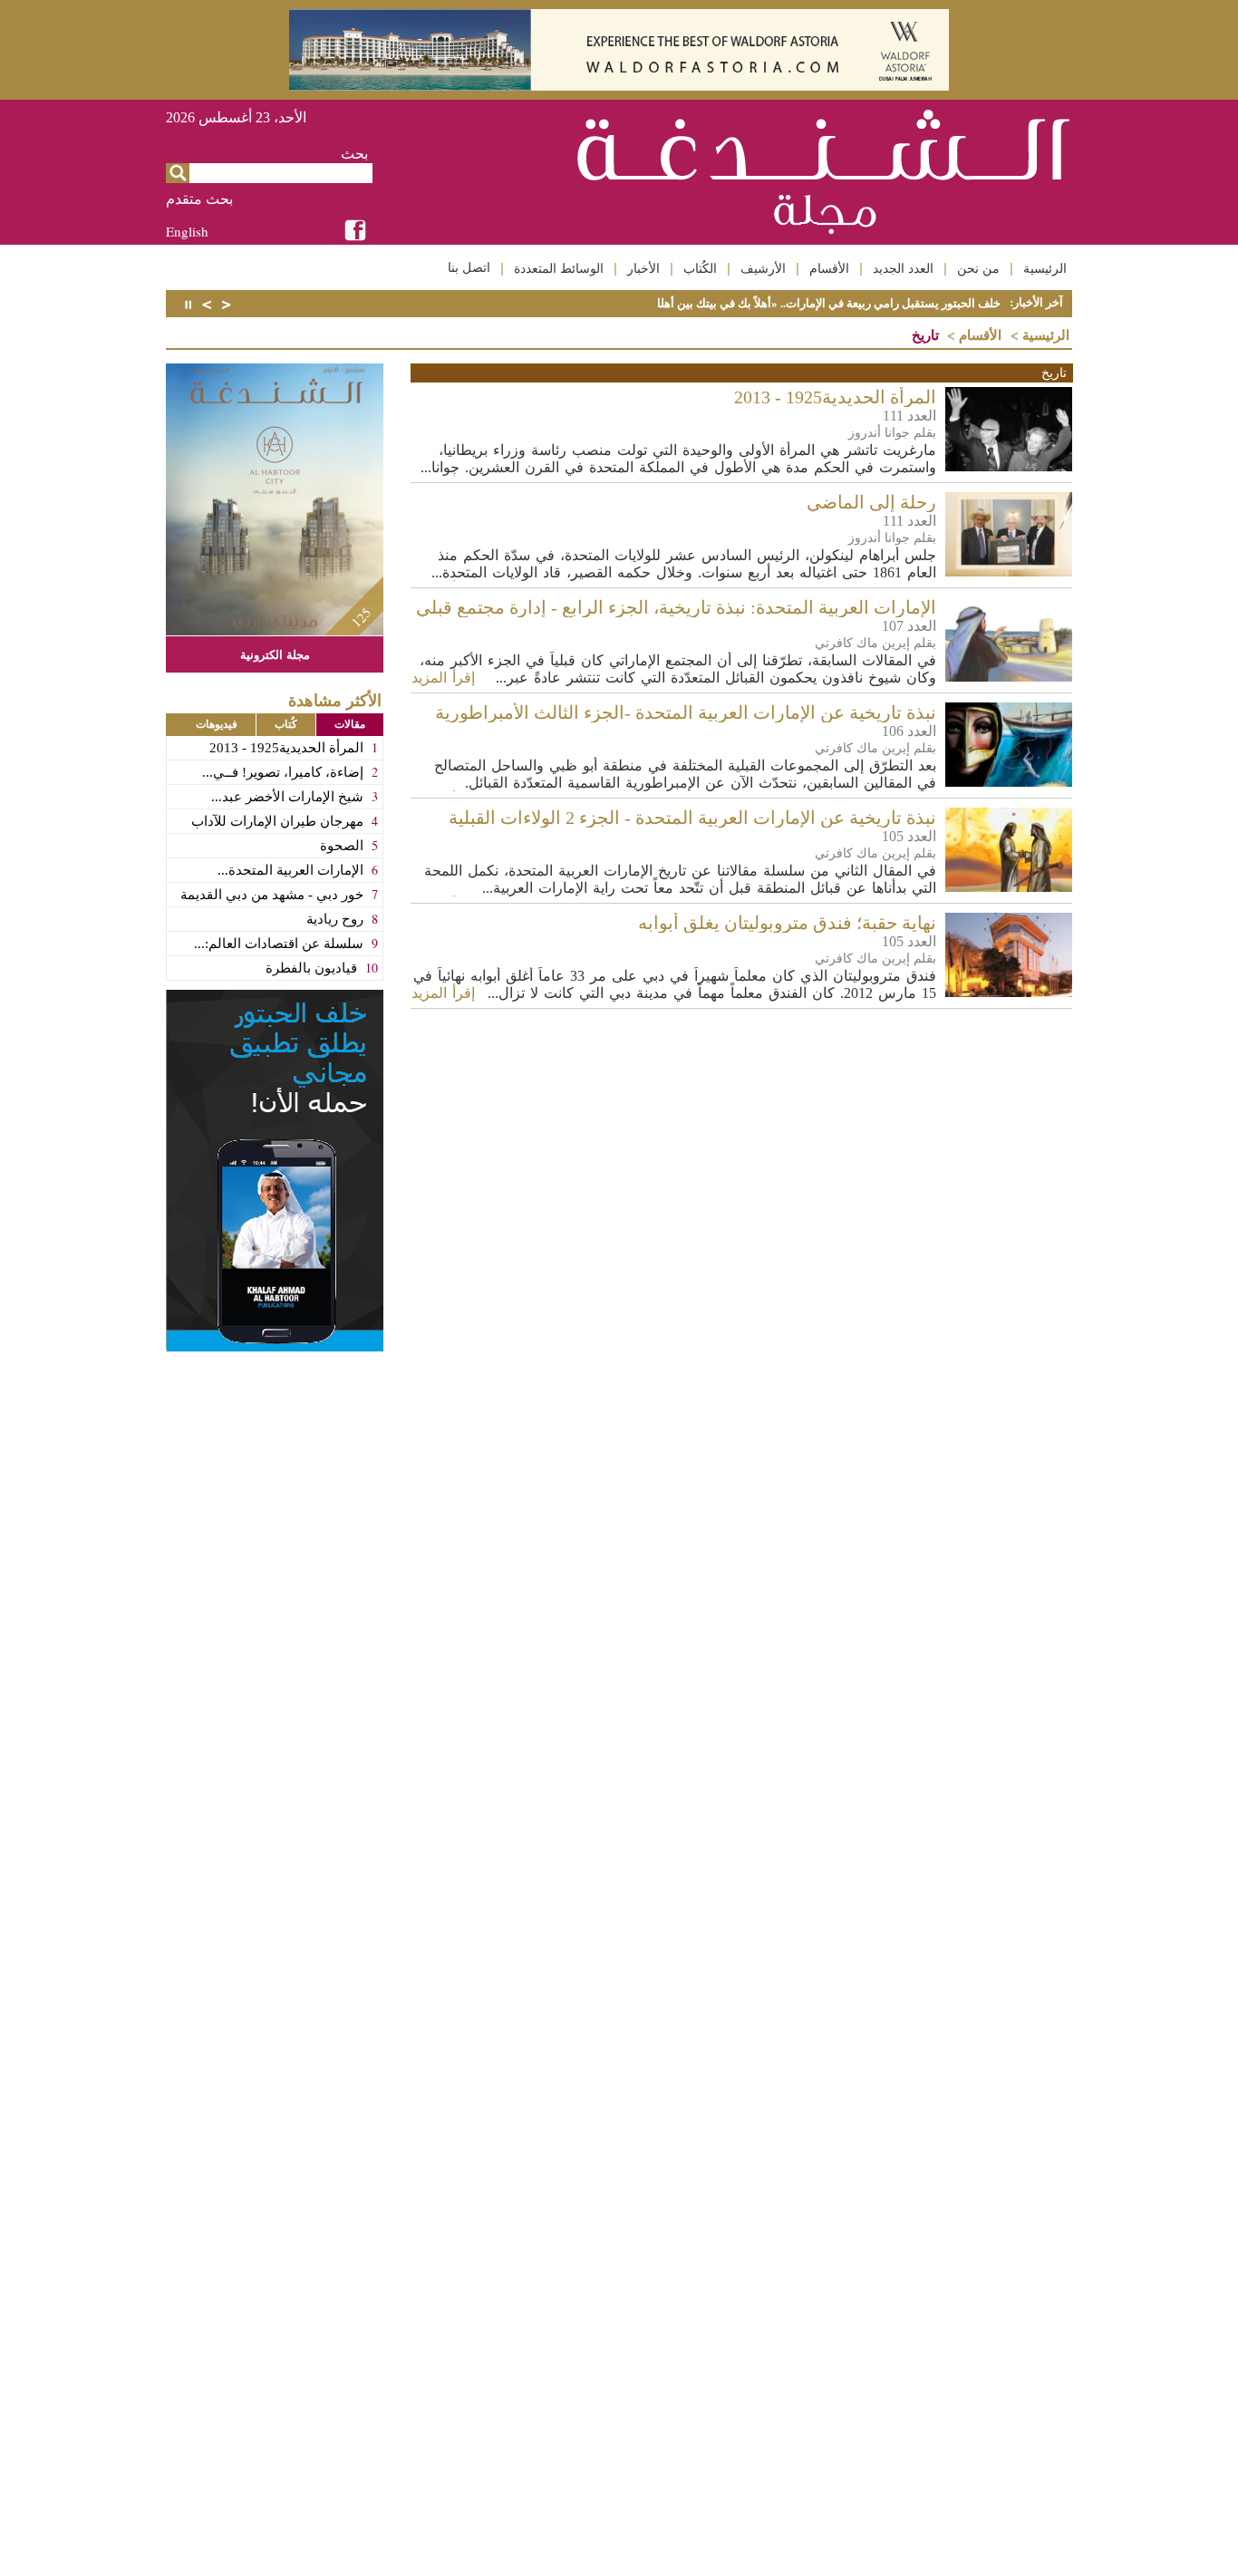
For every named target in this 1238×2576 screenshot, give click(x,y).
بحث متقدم (199, 199)
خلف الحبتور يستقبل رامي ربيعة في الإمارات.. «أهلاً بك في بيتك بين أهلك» (822, 303)
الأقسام (829, 268)
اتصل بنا (469, 267)
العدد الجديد (903, 268)
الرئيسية (1045, 268)
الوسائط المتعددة (559, 268)
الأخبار (643, 268)
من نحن (978, 268)
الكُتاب (700, 268)
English (187, 231)
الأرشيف (763, 268)
